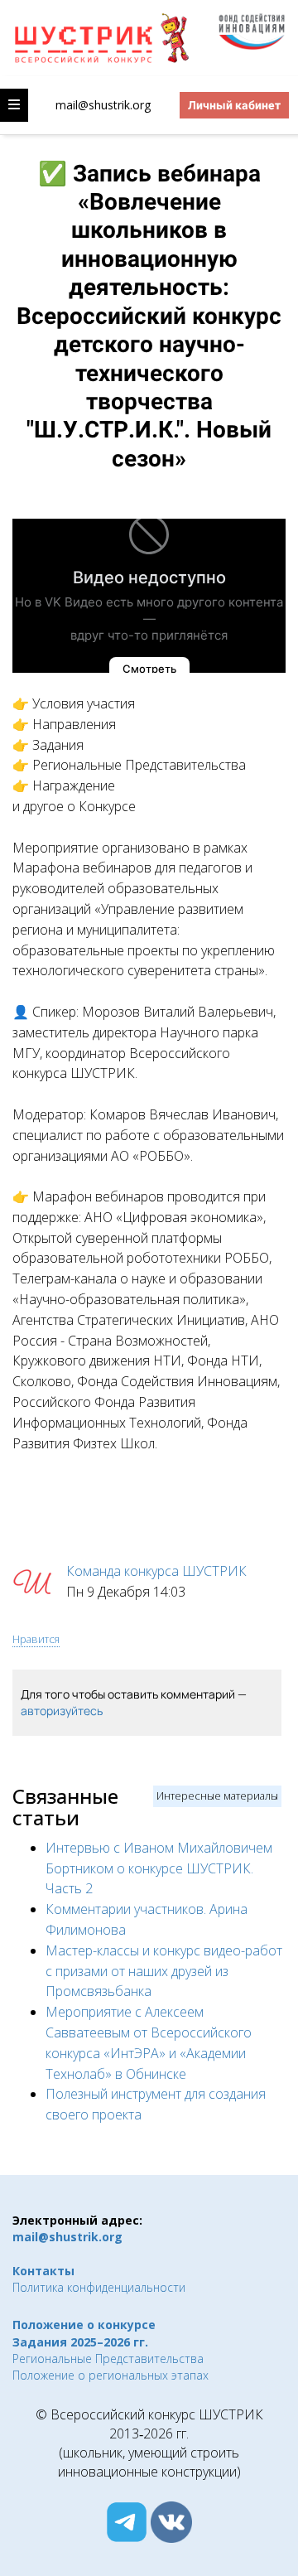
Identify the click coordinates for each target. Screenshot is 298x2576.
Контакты (43, 2271)
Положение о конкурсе (84, 2325)
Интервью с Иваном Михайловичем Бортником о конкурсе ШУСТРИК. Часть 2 (159, 1868)
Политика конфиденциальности (99, 2287)
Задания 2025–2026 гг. (80, 2342)
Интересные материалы (217, 1795)
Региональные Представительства (108, 2359)
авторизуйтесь (62, 1711)
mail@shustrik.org (103, 105)
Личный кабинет (234, 105)
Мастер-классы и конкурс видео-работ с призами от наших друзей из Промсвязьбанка (164, 1971)
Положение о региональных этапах (111, 2375)
